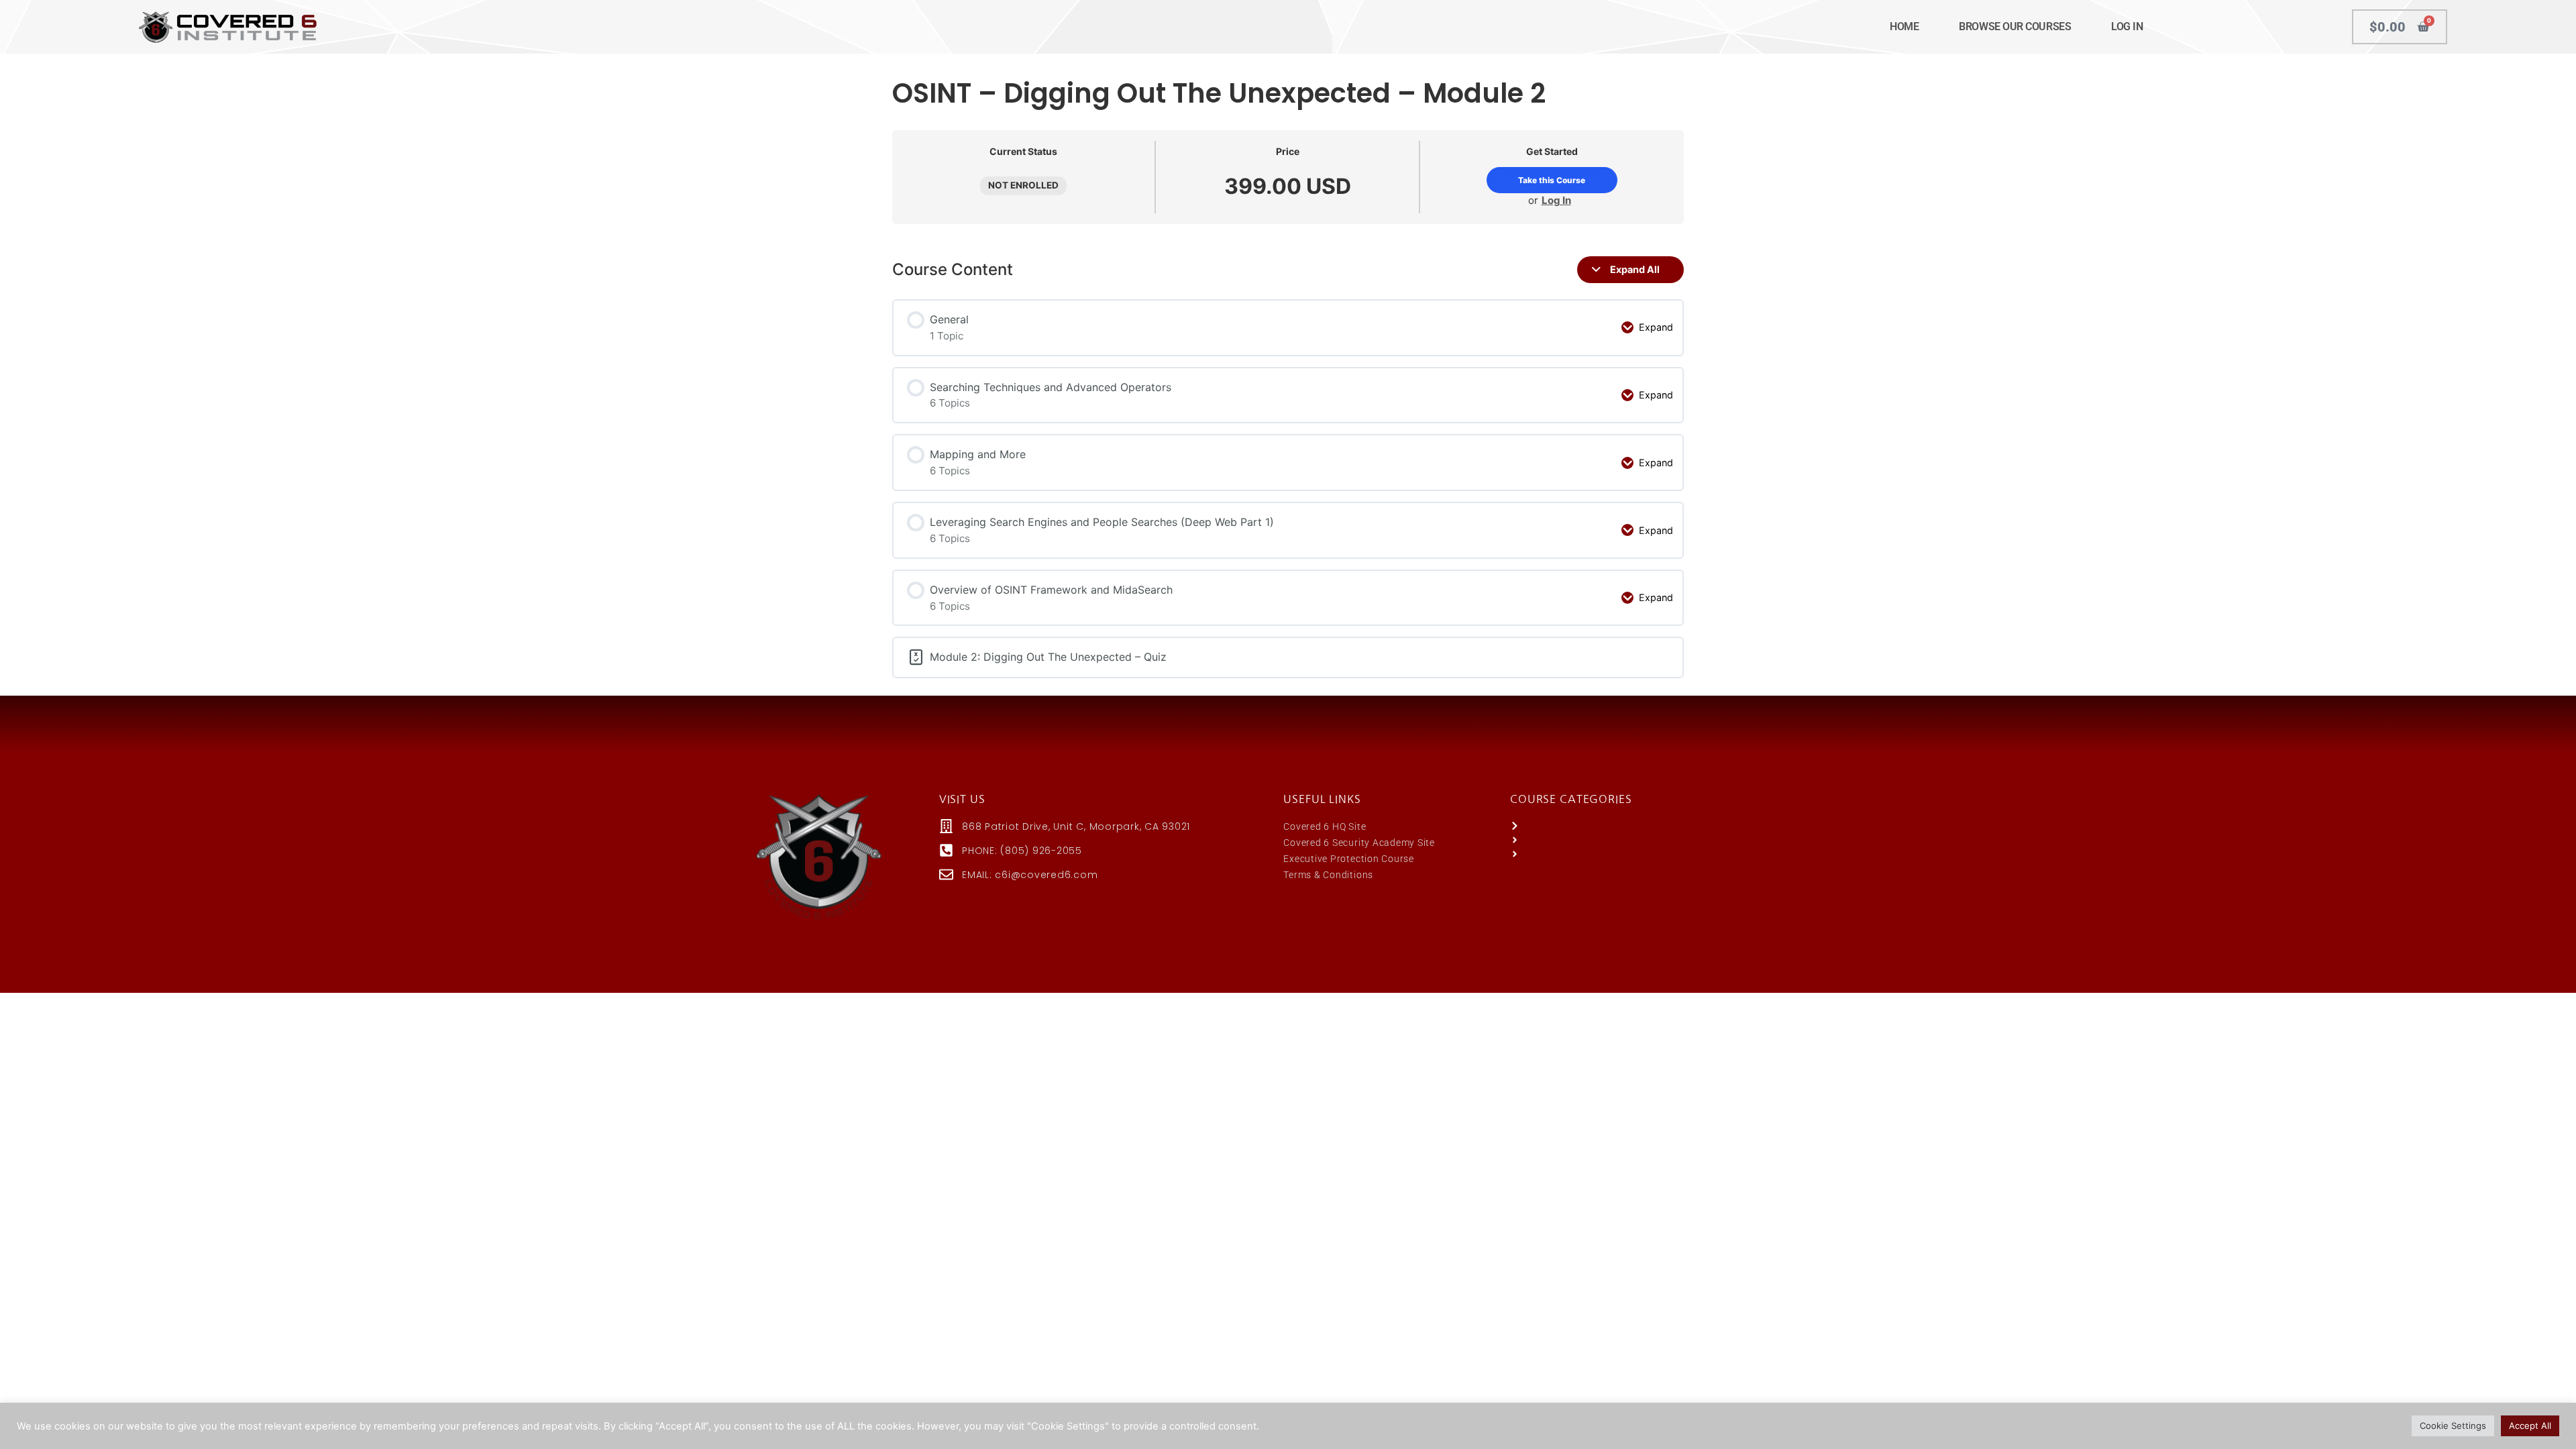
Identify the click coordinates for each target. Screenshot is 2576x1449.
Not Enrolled (1023, 185)
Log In (1556, 200)
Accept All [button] (2530, 1426)
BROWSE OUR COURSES (2015, 26)
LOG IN (2127, 26)
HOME (1904, 26)
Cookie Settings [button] (2453, 1426)
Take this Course (1552, 180)
